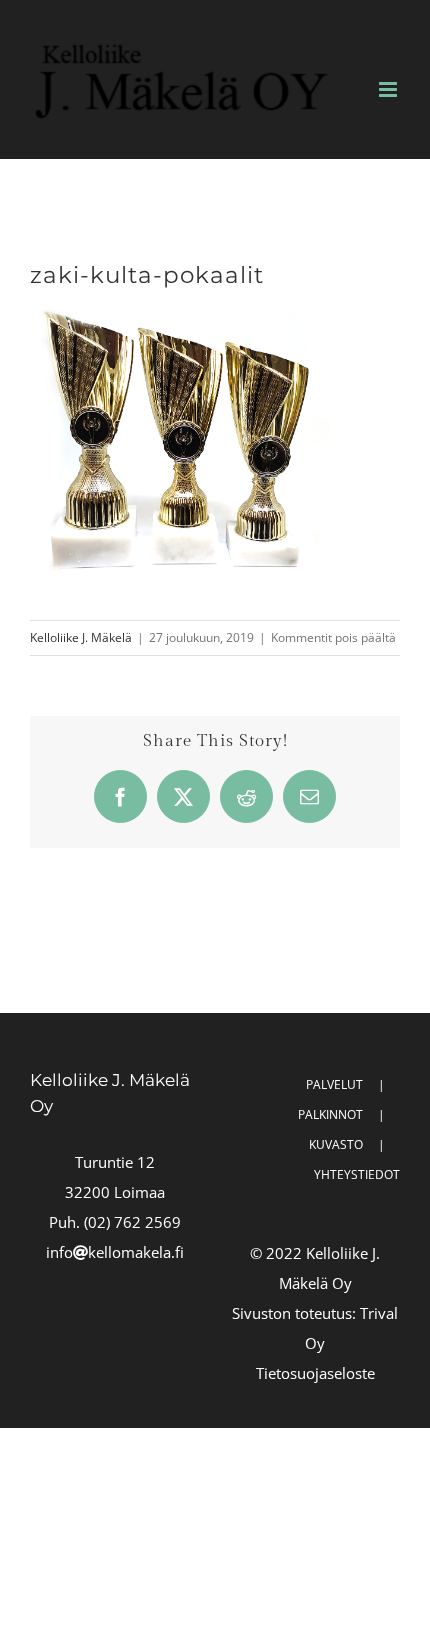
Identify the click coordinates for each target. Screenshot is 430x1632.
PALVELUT (334, 1084)
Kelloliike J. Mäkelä (81, 637)
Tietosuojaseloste (315, 1373)
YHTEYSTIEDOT (357, 1174)
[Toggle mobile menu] (389, 89)
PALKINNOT (330, 1114)
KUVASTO (336, 1144)
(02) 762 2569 (132, 1222)
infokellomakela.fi (115, 1252)
